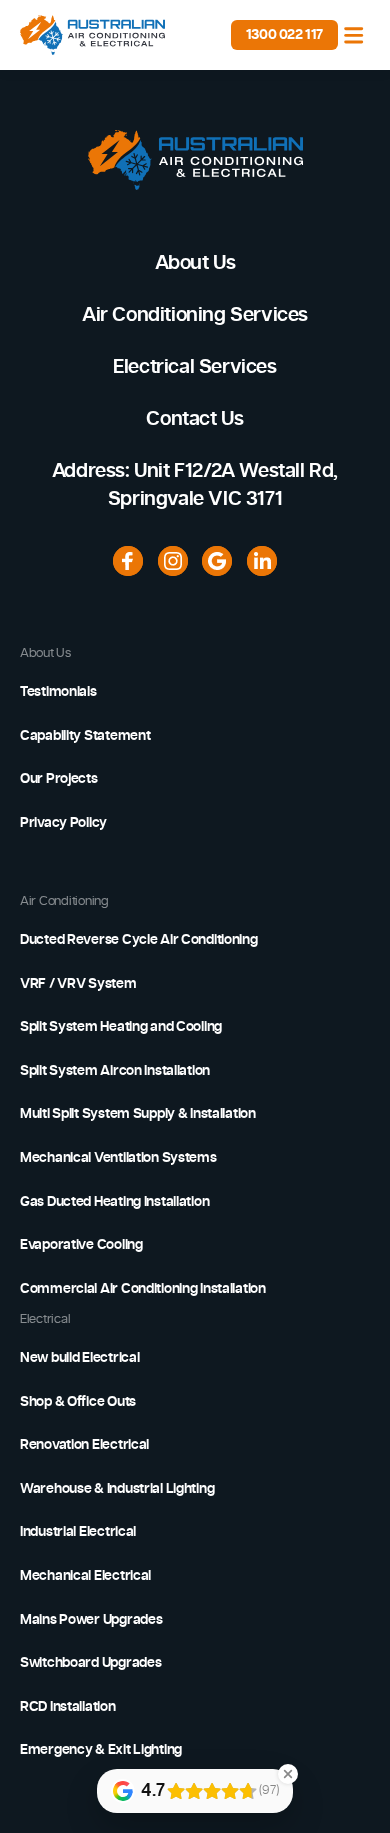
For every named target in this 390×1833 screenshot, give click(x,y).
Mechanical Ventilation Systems (118, 1158)
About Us (195, 263)
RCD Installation (68, 1707)
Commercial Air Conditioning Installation (143, 1289)
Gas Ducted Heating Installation (114, 1202)
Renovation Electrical (84, 1445)
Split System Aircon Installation (115, 1071)
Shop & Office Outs (78, 1402)
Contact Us (194, 419)
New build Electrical (79, 1358)
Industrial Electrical (78, 1532)
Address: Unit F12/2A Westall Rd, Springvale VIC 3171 (195, 485)
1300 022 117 (284, 35)
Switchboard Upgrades (90, 1663)
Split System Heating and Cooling (121, 1027)
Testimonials (58, 692)
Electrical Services (194, 367)
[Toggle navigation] (354, 35)
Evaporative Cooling (81, 1245)
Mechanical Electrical (85, 1576)
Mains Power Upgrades (91, 1620)
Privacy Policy (63, 823)
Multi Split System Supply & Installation (138, 1114)
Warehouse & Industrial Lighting (117, 1489)
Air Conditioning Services (195, 315)
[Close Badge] (288, 1774)
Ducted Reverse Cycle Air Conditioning (139, 940)
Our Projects (59, 779)
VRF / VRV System (78, 984)
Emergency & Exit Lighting (101, 1750)
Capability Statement (85, 736)
